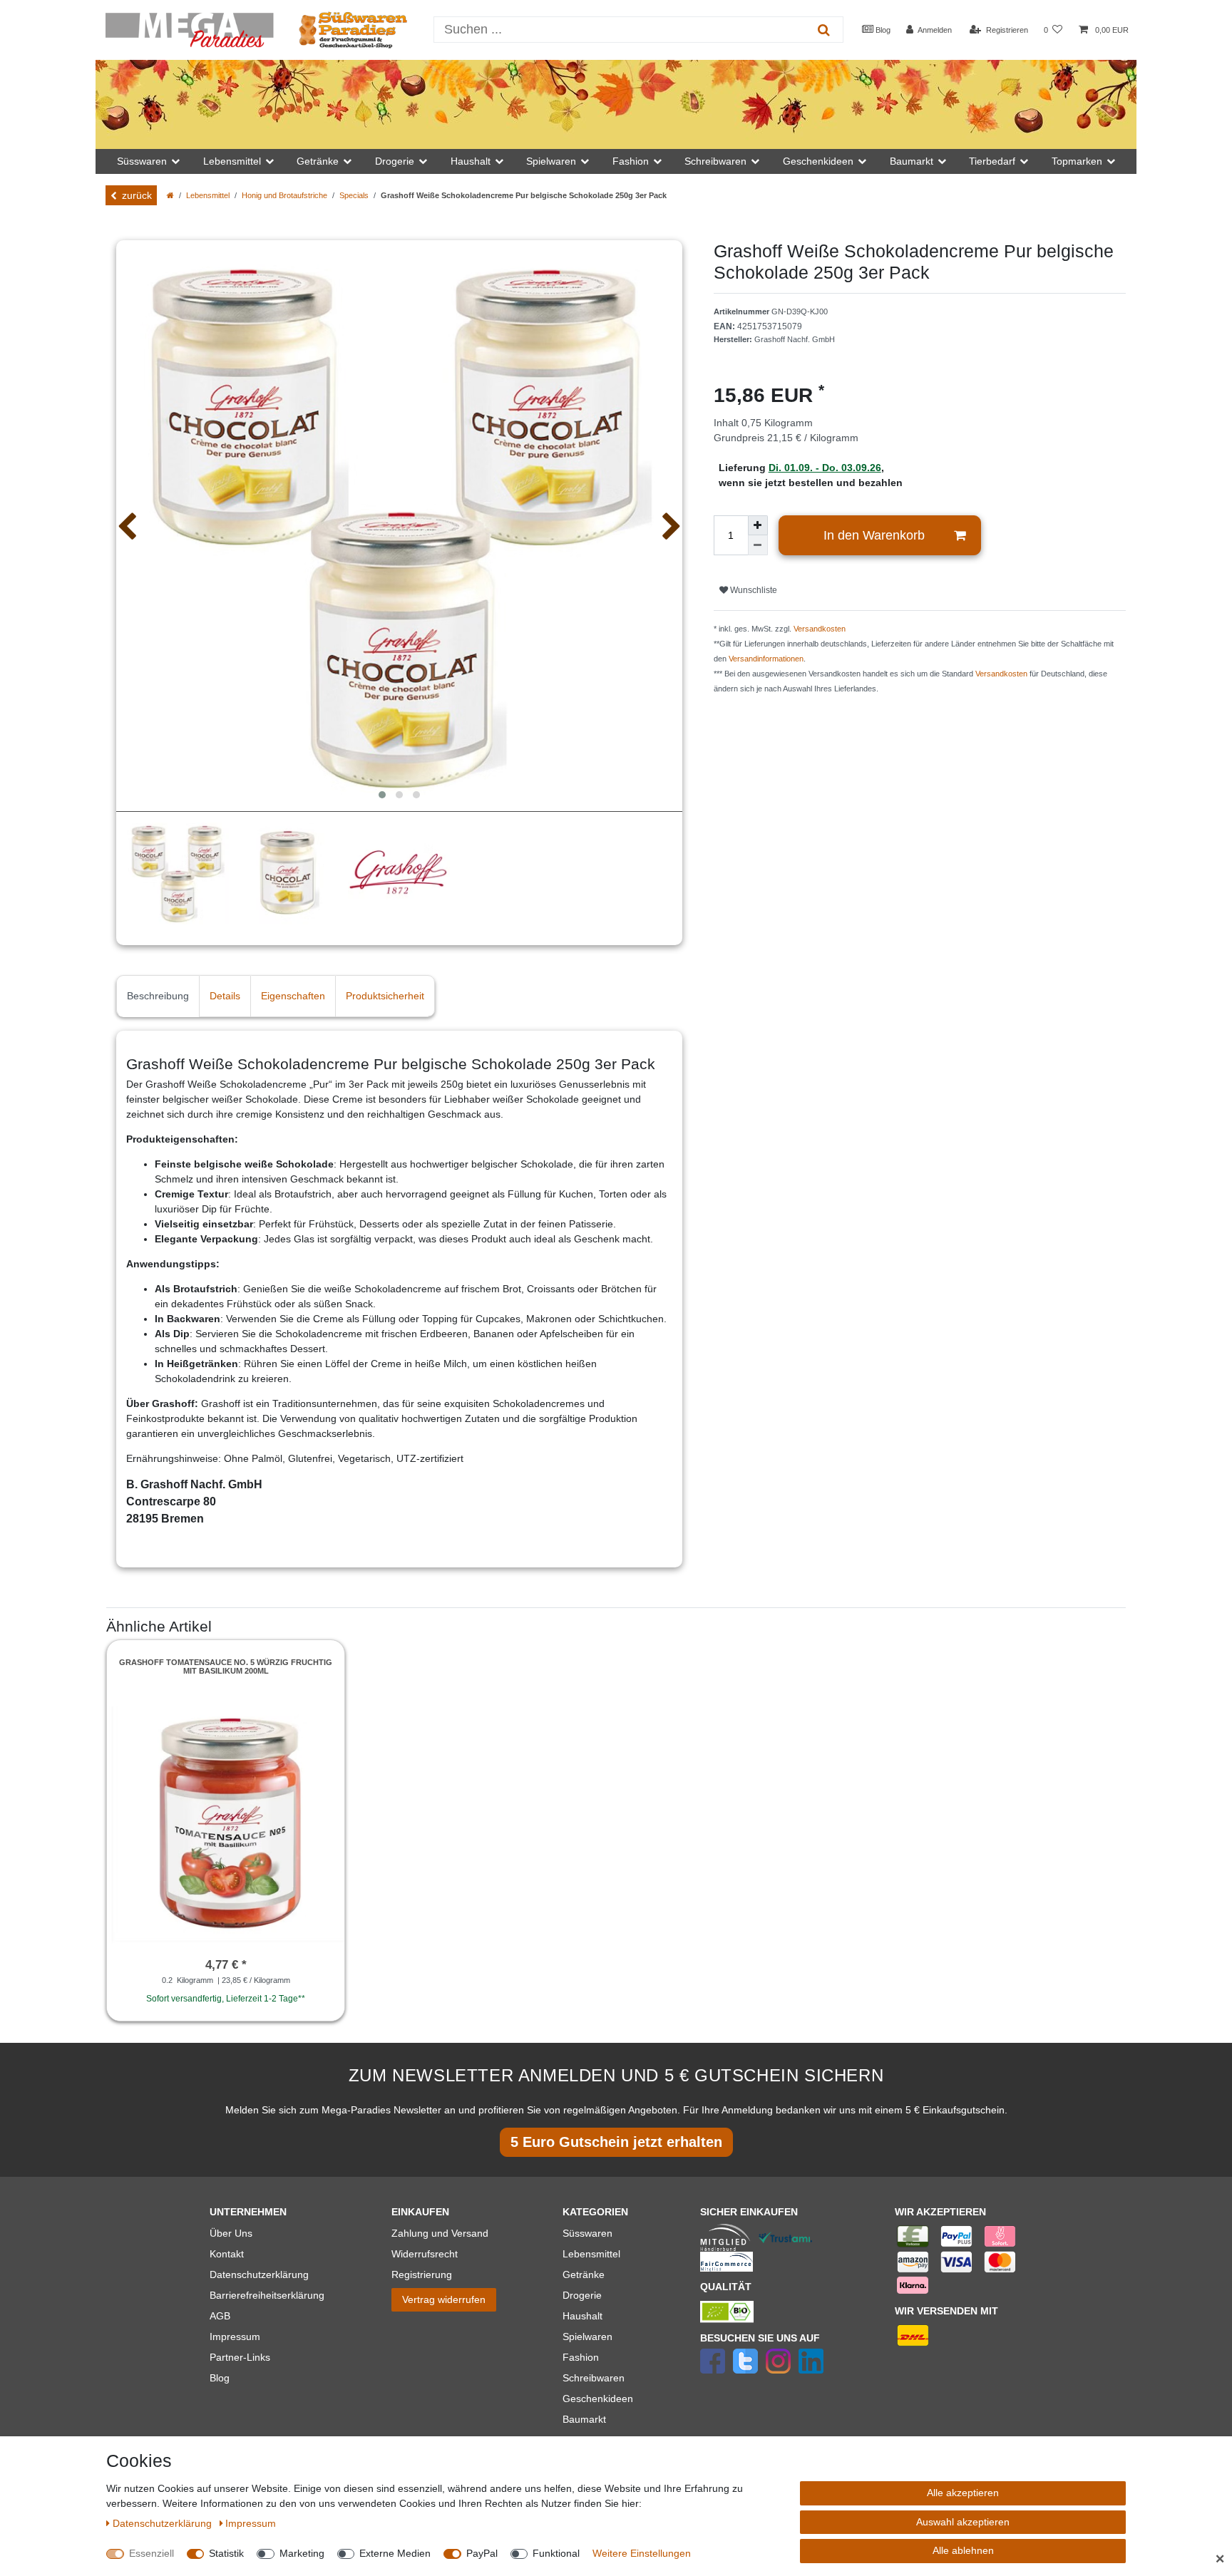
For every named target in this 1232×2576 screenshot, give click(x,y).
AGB (220, 2316)
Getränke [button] (318, 161)
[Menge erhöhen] (758, 525)
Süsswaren (587, 2233)
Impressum (235, 2337)
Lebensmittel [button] (232, 161)
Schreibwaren (594, 2378)
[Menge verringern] (758, 545)
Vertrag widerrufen (444, 2299)
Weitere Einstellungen (642, 2553)
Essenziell (152, 2553)
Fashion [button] (631, 161)
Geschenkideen (598, 2399)
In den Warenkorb (874, 535)
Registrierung (422, 2274)
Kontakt (227, 2254)
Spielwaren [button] (551, 161)
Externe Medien (395, 2553)
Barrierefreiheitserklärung (267, 2295)
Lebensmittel (208, 195)
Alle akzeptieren (963, 2493)
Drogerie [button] (395, 161)
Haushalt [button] (471, 161)
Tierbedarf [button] (992, 161)
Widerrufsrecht (425, 2254)
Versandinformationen (766, 659)
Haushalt (582, 2316)
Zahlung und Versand (440, 2233)
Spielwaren (587, 2337)
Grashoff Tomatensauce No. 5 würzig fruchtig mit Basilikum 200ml (226, 1666)
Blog (882, 30)
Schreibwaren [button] (715, 161)
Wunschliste (753, 590)
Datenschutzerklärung (259, 2274)
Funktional (556, 2553)
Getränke (584, 2274)
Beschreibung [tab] (158, 996)
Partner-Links (240, 2357)
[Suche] (824, 30)
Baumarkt (584, 2419)
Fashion (581, 2357)
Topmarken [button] (1077, 161)
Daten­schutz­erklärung (164, 2523)
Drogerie (582, 2295)
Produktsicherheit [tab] (385, 996)
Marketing (302, 2553)
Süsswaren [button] (142, 161)
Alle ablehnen (963, 2550)
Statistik (226, 2553)
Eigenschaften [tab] (293, 996)
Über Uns (231, 2233)
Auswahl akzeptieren (963, 2522)
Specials (354, 195)
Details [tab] (225, 996)
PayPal (482, 2553)
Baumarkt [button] (912, 161)
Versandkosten (820, 629)
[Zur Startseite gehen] (170, 195)
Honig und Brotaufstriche (284, 195)
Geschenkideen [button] (818, 161)
